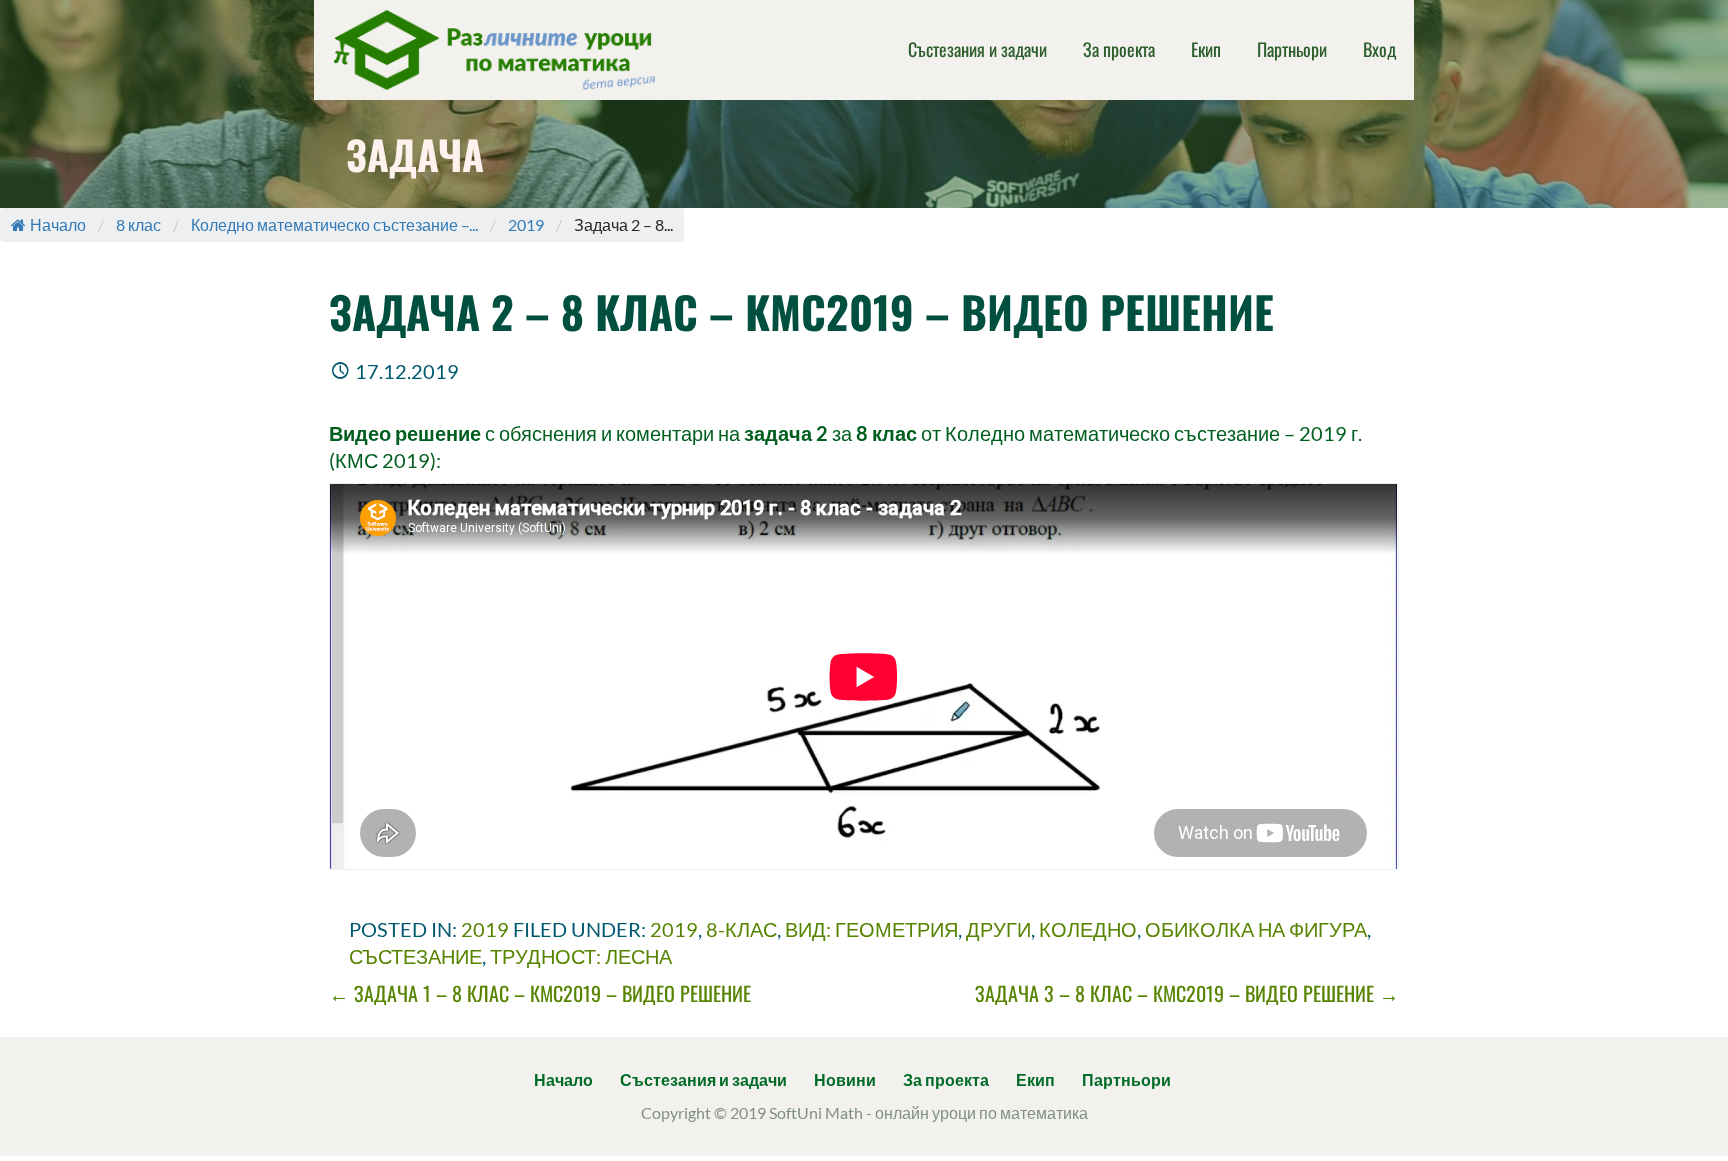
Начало (58, 224)
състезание (415, 956)
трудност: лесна (581, 956)
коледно (1088, 929)
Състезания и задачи (977, 49)
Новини (845, 1079)
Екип (1206, 49)
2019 (526, 224)
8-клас (741, 929)
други (998, 929)
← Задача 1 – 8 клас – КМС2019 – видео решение (540, 993)
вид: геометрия (871, 929)
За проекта (1119, 49)
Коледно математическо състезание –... (334, 224)
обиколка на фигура (1256, 929)
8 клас (138, 224)
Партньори (1292, 49)
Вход (1379, 49)
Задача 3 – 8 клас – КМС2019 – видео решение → (1187, 993)
